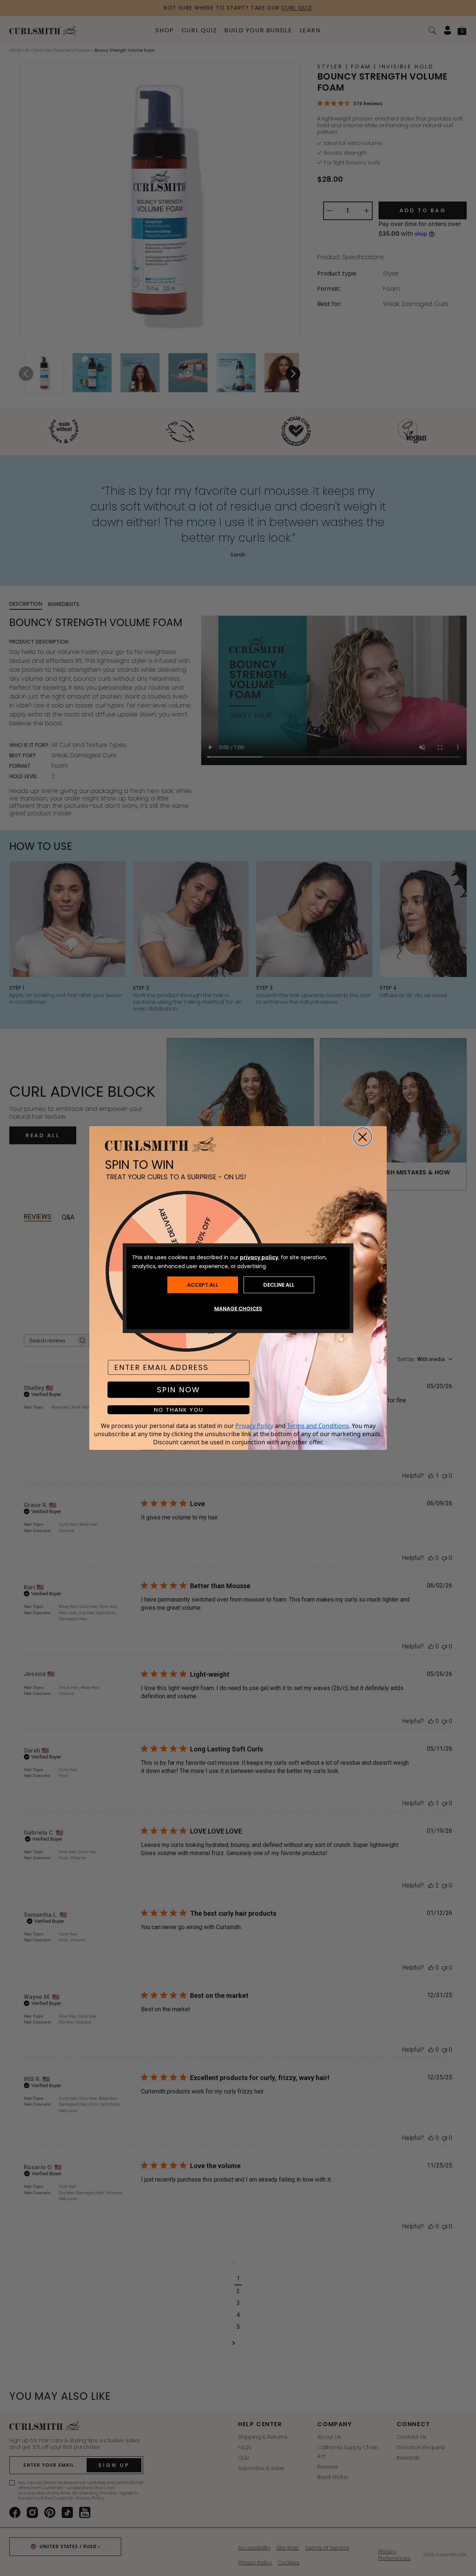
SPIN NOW (178, 1390)
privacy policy (259, 1257)
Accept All (203, 1285)
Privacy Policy (254, 1426)
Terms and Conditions (318, 1426)
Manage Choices (238, 1308)
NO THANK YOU (179, 1410)
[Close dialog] (363, 1137)
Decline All (279, 1285)
